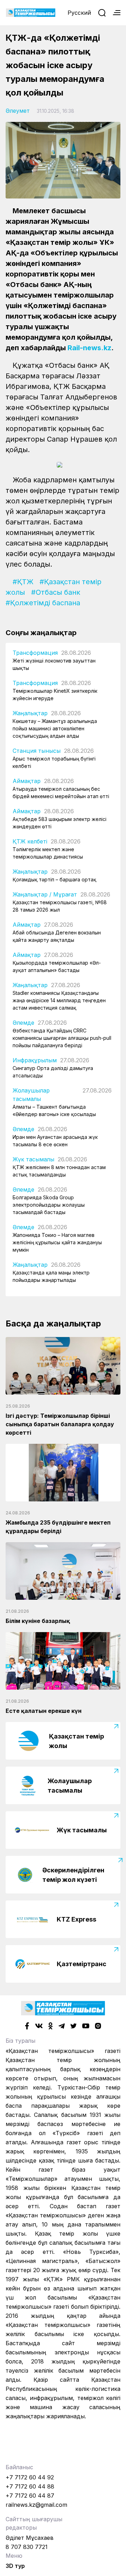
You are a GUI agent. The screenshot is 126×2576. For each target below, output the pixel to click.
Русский (79, 13)
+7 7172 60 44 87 (30, 2496)
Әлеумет (18, 111)
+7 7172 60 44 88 (30, 2486)
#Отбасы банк (56, 592)
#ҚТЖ (23, 582)
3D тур (15, 2566)
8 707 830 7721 (27, 2547)
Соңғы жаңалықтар (41, 633)
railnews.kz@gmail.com (36, 2505)
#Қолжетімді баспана (43, 603)
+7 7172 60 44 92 (30, 2477)
